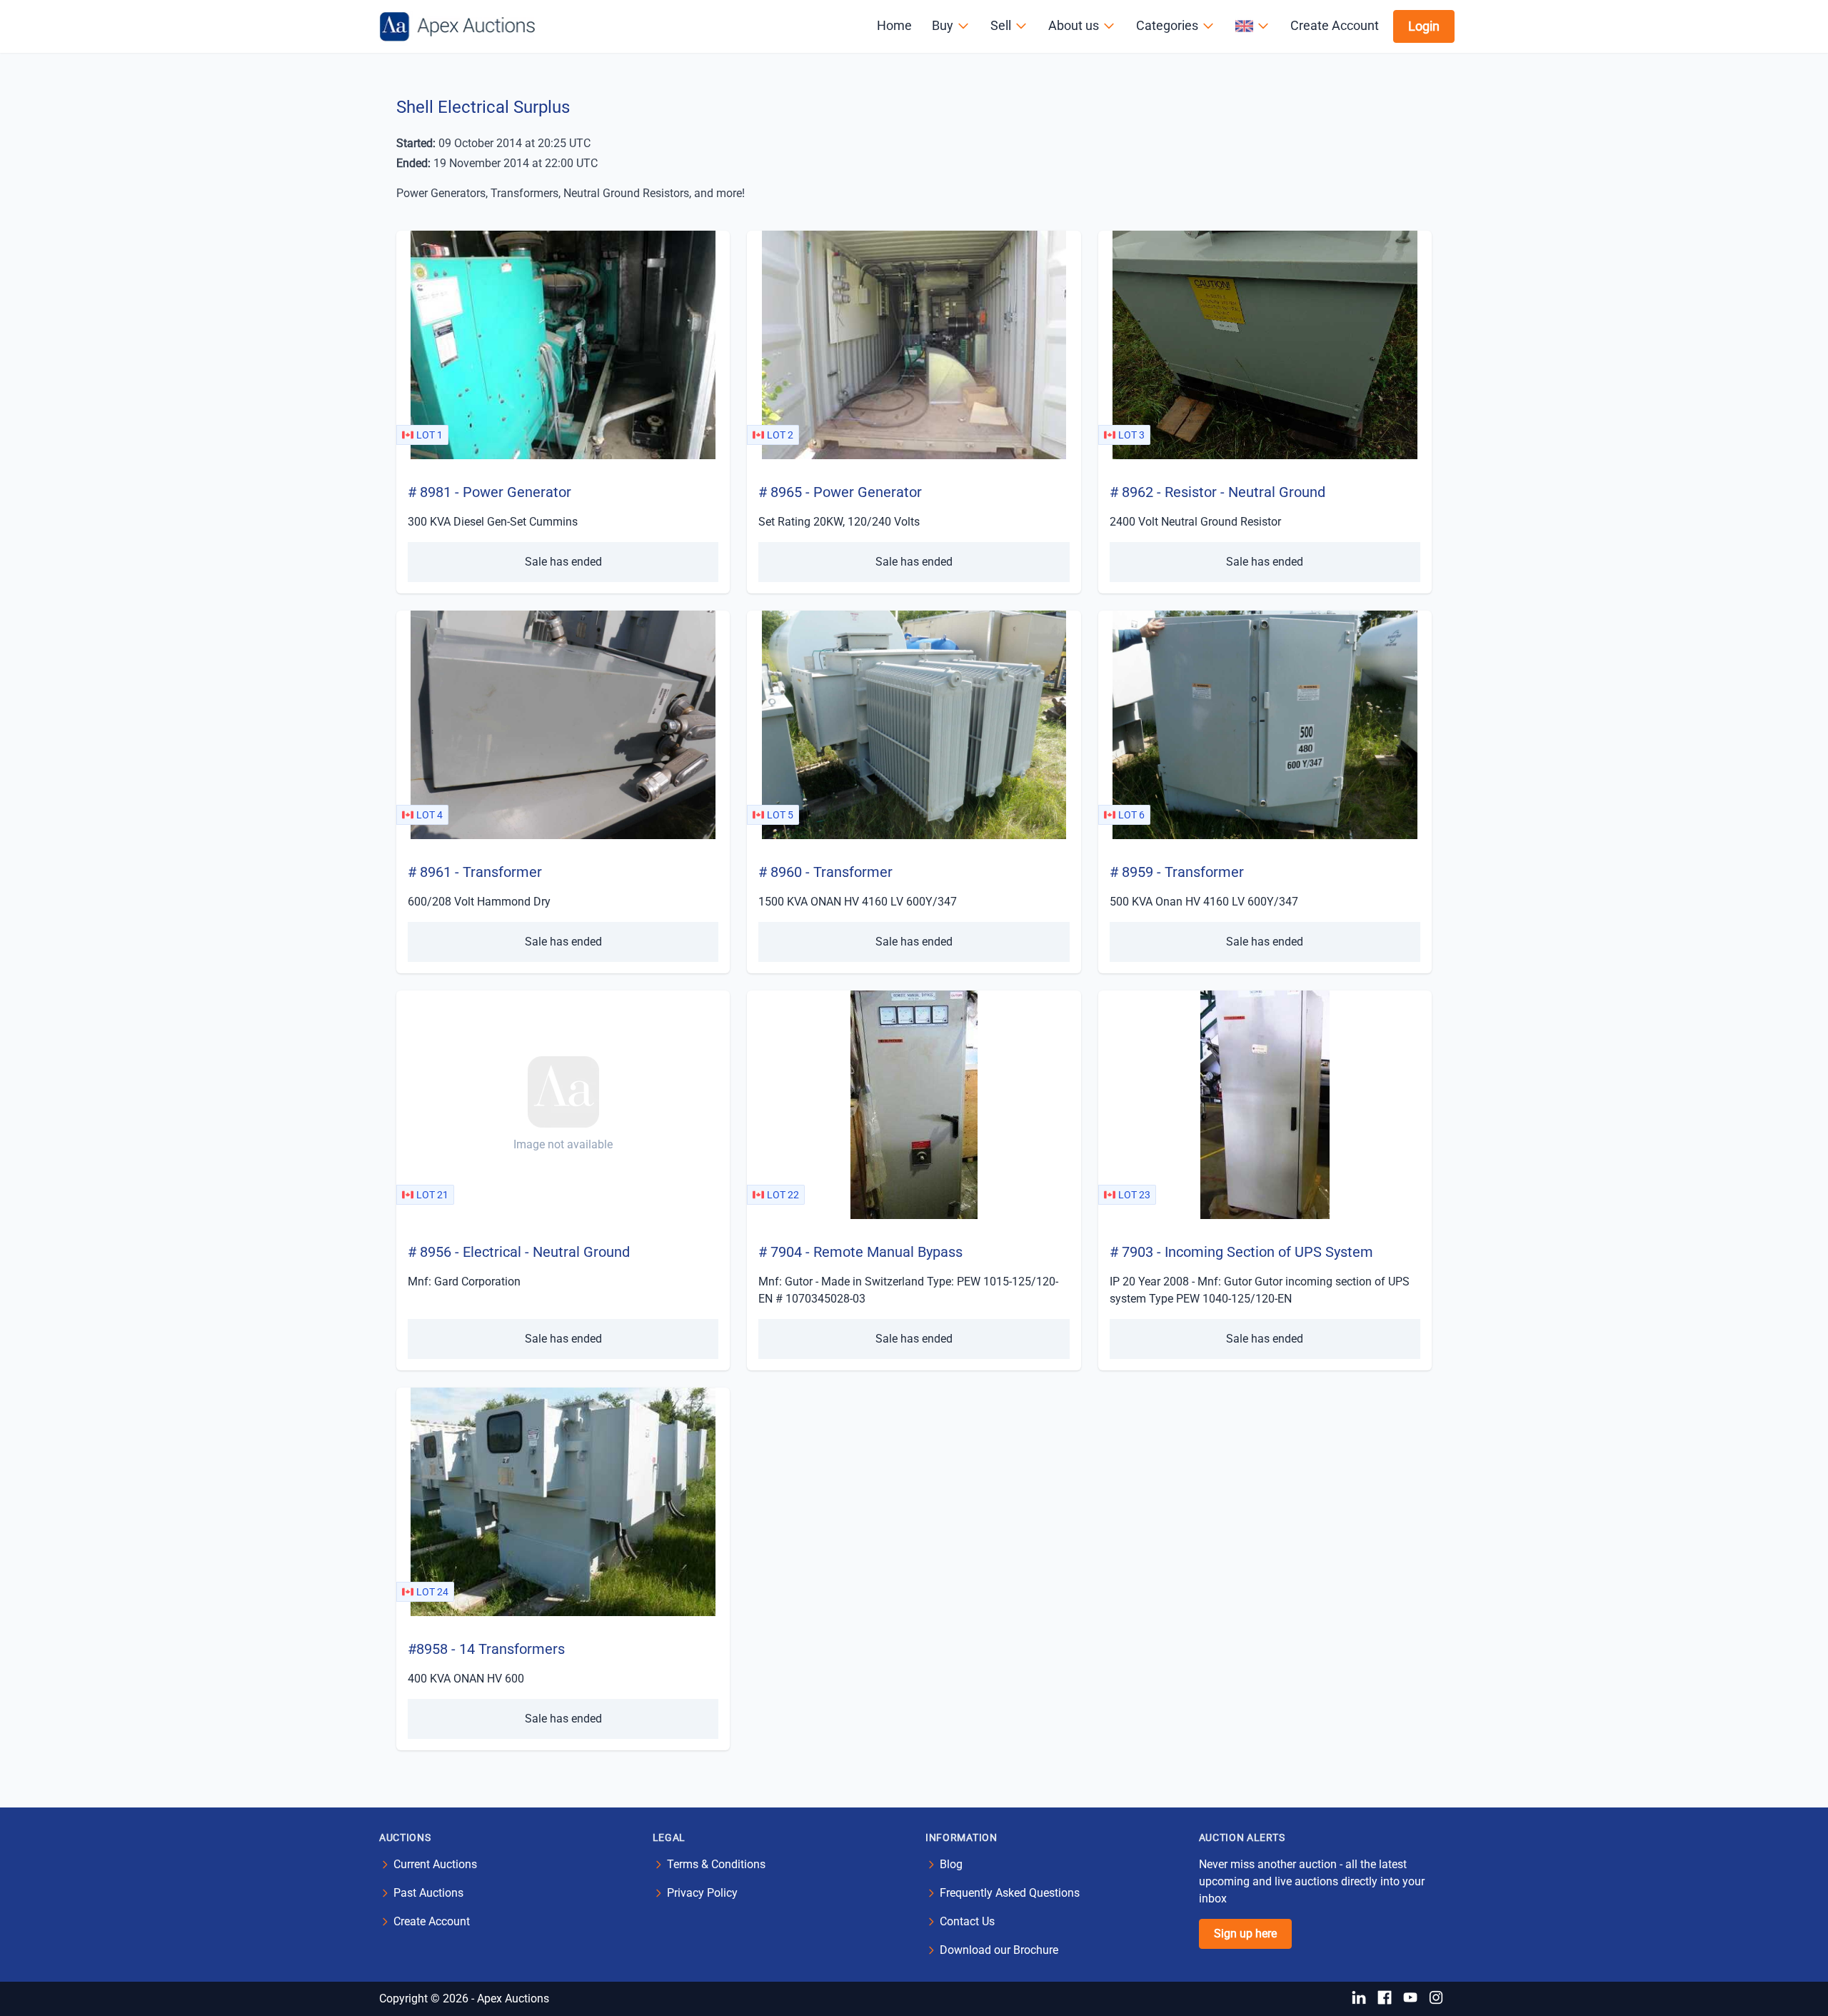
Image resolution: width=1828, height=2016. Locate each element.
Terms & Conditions (716, 1864)
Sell (1001, 25)
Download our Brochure (999, 1950)
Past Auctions (428, 1893)
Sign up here (1245, 1934)
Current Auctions (435, 1864)
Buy (943, 25)
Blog (951, 1864)
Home (894, 25)
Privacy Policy (702, 1893)
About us (1074, 25)
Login (1424, 26)
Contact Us (967, 1921)
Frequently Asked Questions (1010, 1893)
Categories (1167, 25)
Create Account (1335, 25)
